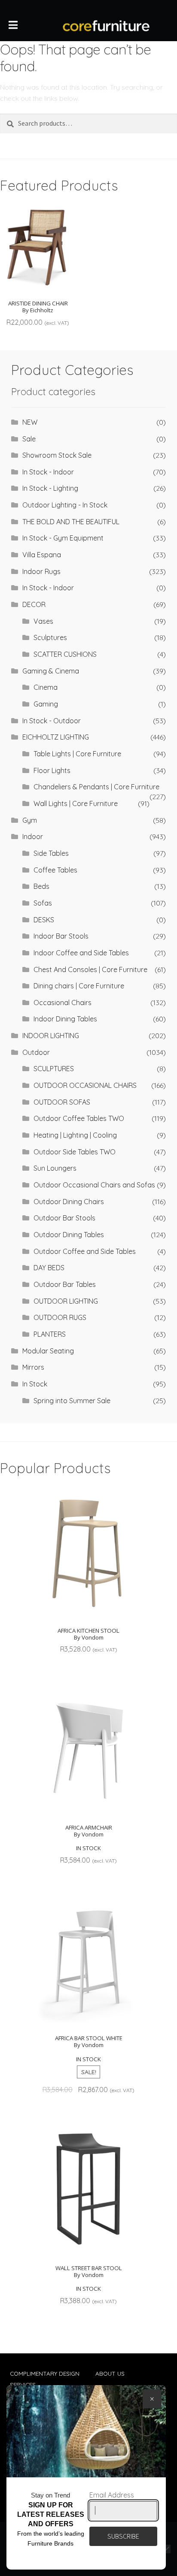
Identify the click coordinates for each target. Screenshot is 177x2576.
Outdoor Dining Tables (69, 1235)
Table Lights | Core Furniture (77, 754)
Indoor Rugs (41, 571)
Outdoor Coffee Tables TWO (79, 1118)
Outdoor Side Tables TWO (75, 1152)
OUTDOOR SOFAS (62, 1102)
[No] (166, 2549)
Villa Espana (42, 555)
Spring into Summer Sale (72, 1401)
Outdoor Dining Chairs (69, 1202)
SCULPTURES (54, 1069)
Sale (29, 439)
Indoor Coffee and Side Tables (81, 953)
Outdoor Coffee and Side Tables (85, 1251)
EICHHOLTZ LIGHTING (56, 737)
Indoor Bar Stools (61, 936)
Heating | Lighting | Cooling (75, 1135)
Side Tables (51, 853)
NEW (30, 422)
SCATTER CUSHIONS (65, 654)
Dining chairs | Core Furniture (79, 986)
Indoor (33, 837)
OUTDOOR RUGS (60, 1317)
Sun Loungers (55, 1168)
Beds (41, 886)
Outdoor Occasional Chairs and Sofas (94, 1185)
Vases (43, 621)
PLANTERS (50, 1334)
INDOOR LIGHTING (51, 1036)
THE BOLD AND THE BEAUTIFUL (71, 522)
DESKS (44, 920)
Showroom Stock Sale (57, 455)
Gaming (46, 704)
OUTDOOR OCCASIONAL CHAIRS (85, 1085)
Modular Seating (48, 1351)
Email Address (112, 2495)
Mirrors (33, 1367)
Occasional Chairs (63, 1003)
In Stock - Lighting (50, 488)
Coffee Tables (55, 870)
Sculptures (50, 637)
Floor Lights (52, 770)
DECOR (34, 604)
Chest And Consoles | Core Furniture (90, 969)
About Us (110, 2373)
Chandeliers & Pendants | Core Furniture (96, 787)
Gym (30, 820)
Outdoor (36, 1052)
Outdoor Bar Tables (65, 1284)
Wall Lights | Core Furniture (76, 803)
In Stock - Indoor (48, 472)
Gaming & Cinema (51, 671)
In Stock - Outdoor (52, 721)
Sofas (43, 903)
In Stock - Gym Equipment (63, 538)
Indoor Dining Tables (65, 1019)
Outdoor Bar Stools (64, 1218)
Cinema (46, 687)
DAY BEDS (49, 1268)
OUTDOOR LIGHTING (66, 1301)
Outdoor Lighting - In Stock (65, 505)
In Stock (35, 1384)
